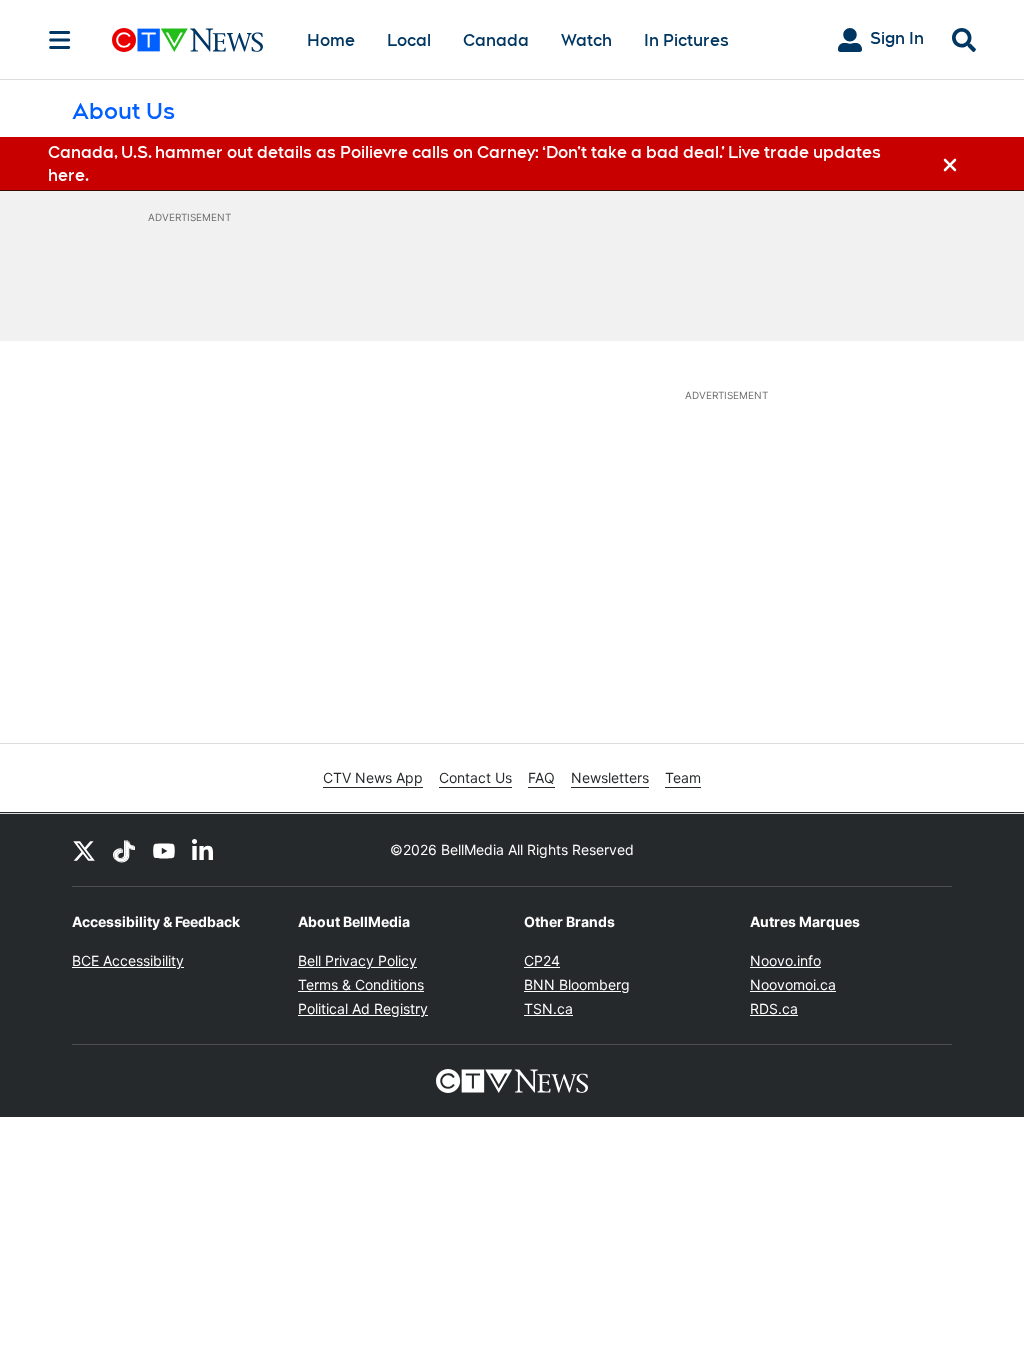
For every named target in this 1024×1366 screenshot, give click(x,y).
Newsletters (610, 777)
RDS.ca (774, 1008)
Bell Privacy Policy (357, 960)
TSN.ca (548, 1008)
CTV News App (373, 777)
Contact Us (475, 777)
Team (683, 777)
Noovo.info (785, 960)
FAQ (541, 777)
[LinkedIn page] (204, 850)
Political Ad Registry (363, 1008)
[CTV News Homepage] (187, 40)
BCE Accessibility (128, 960)
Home (331, 40)
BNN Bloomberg (577, 984)
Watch (586, 40)
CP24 (542, 960)
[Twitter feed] (84, 850)
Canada (496, 40)
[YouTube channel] (164, 850)
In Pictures (686, 40)
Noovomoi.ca (793, 984)
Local (409, 40)
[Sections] (60, 40)
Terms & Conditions (361, 984)
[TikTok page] (124, 850)
